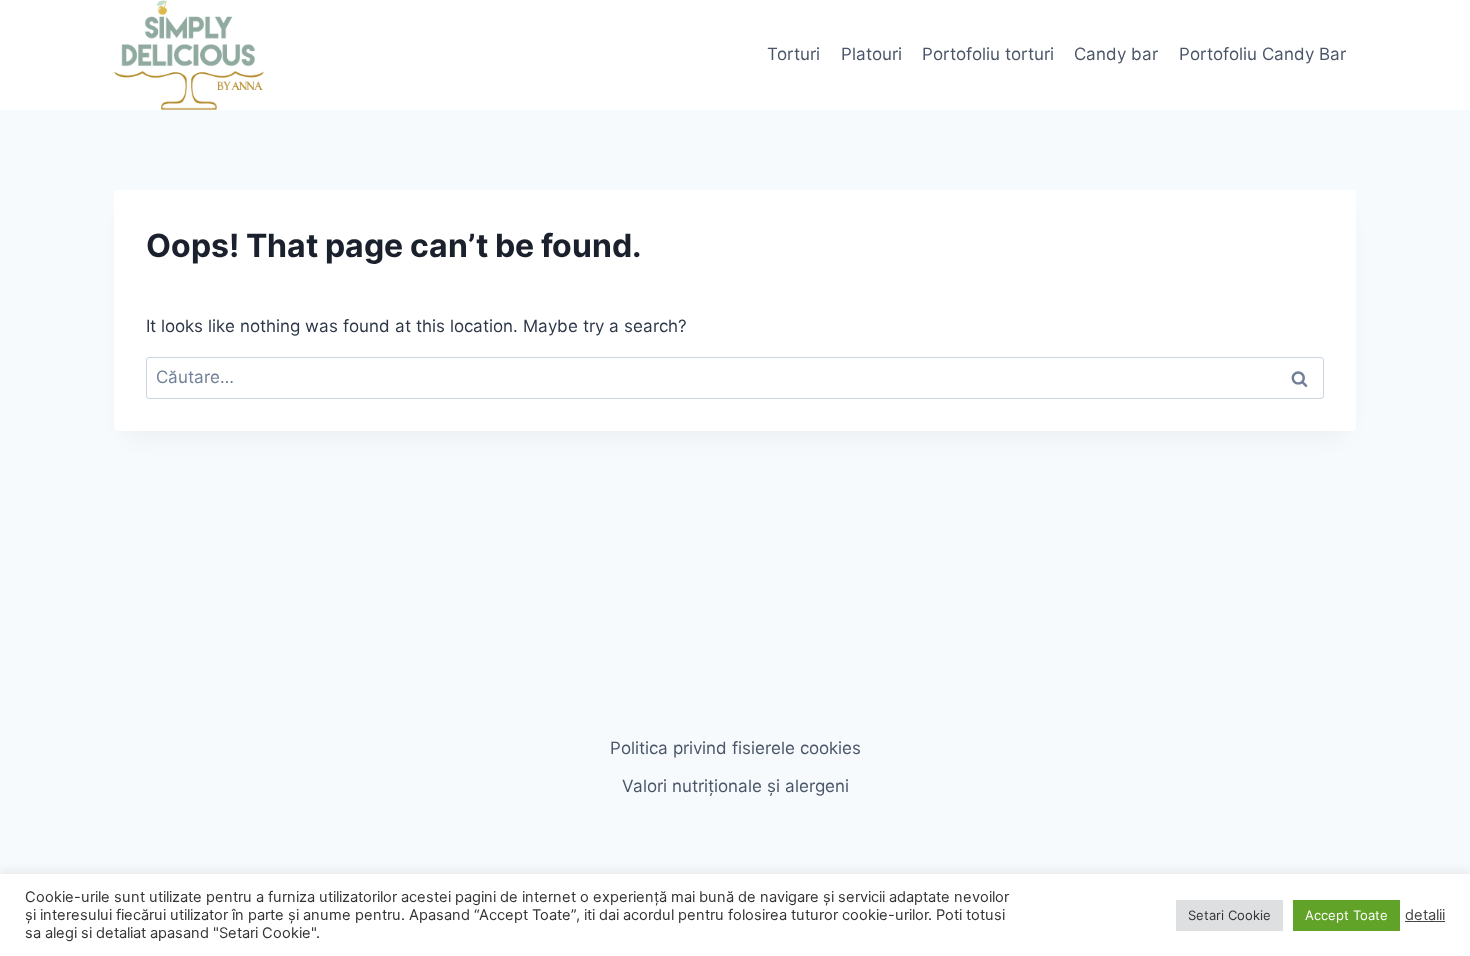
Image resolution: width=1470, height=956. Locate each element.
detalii (1425, 915)
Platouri (871, 54)
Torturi (793, 54)
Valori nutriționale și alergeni (735, 786)
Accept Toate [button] (1346, 915)
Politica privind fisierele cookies (735, 748)
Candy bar (1116, 54)
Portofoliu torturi (988, 54)
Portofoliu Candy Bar (1262, 54)
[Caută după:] (735, 377)
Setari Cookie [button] (1229, 915)
